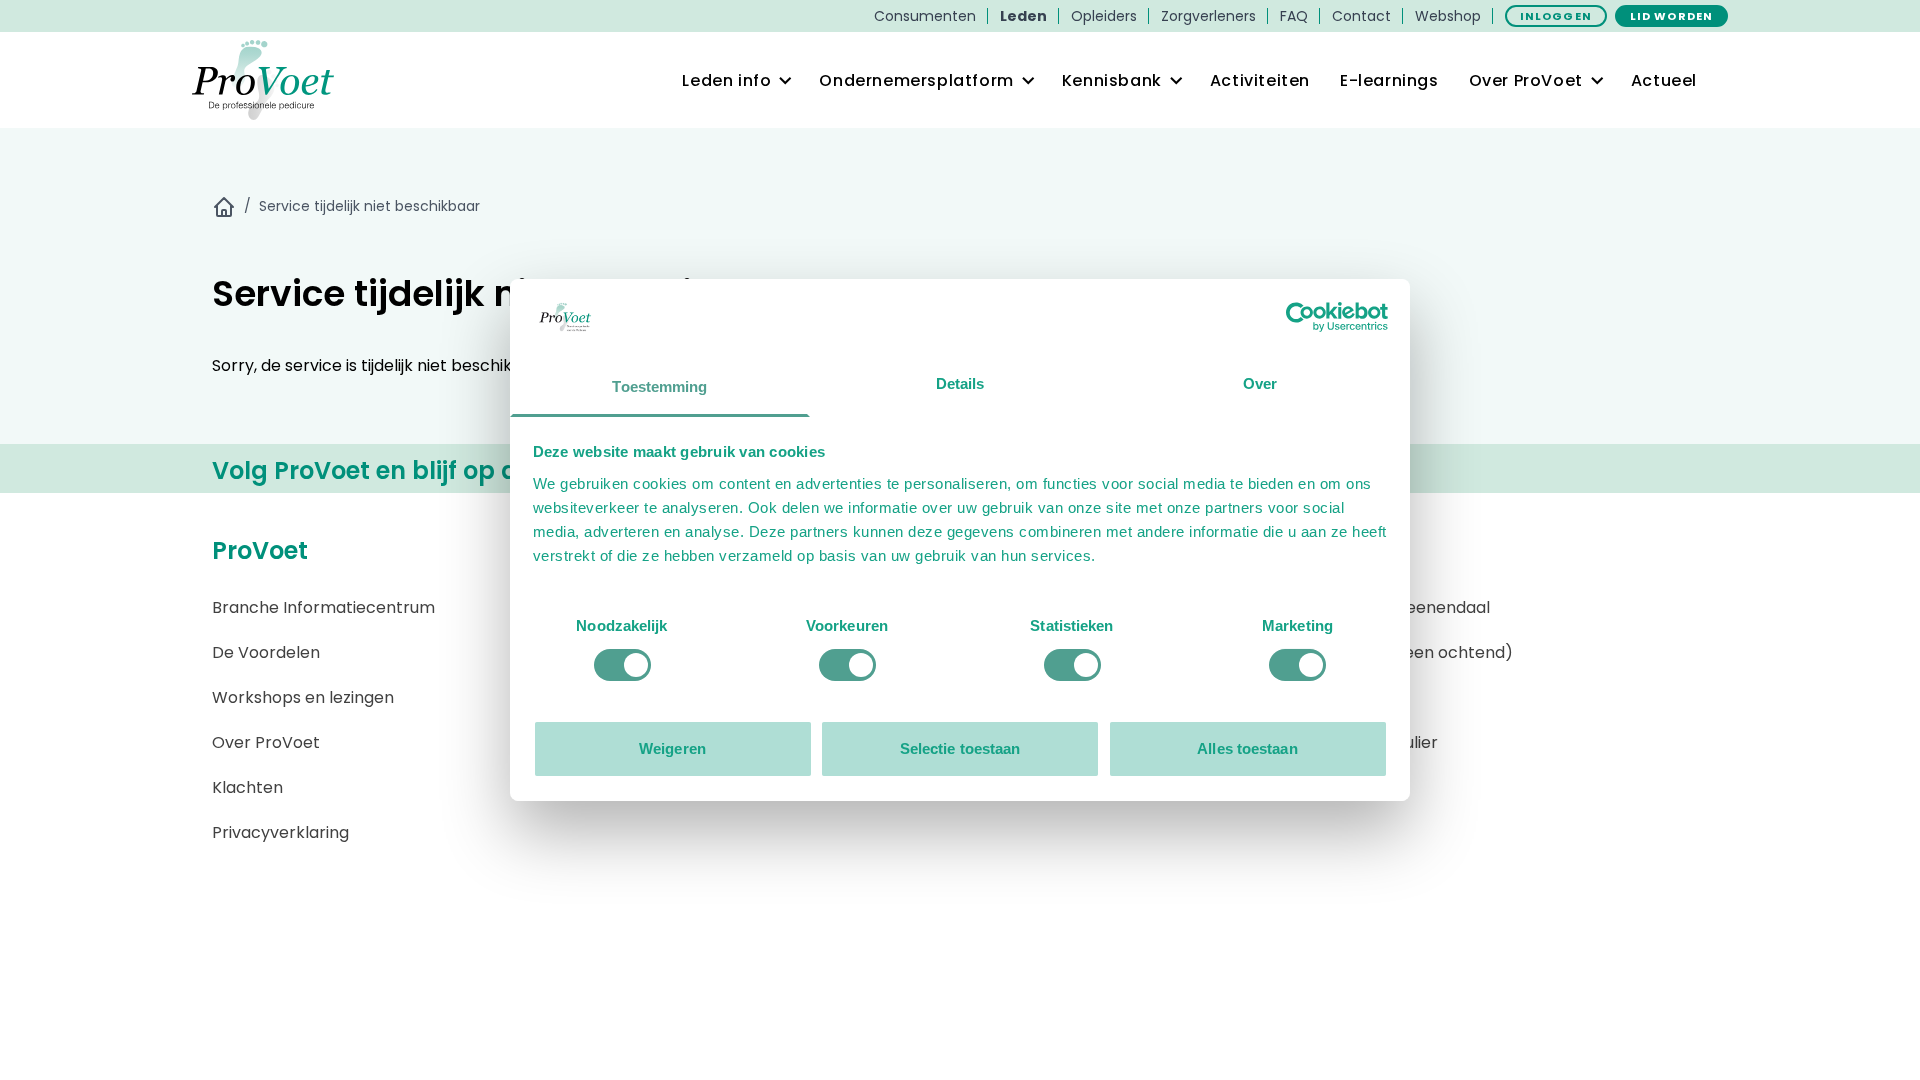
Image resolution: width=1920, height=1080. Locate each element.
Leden (1023, 16)
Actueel (1664, 80)
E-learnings (1389, 80)
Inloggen (1556, 16)
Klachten (247, 787)
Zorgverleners (1208, 16)
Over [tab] (1260, 383)
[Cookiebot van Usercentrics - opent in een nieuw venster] (1300, 317)
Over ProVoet (266, 742)
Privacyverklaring (280, 832)
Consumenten (925, 16)
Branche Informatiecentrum (323, 607)
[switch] (847, 665)
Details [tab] (960, 383)
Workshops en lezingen (303, 697)
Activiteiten (1260, 80)
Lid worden (1671, 16)
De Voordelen (266, 652)
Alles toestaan (1247, 748)
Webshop (1448, 16)
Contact (1361, 16)
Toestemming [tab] (659, 386)
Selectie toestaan (960, 748)
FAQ (1294, 16)
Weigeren (672, 748)
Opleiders (1104, 16)
